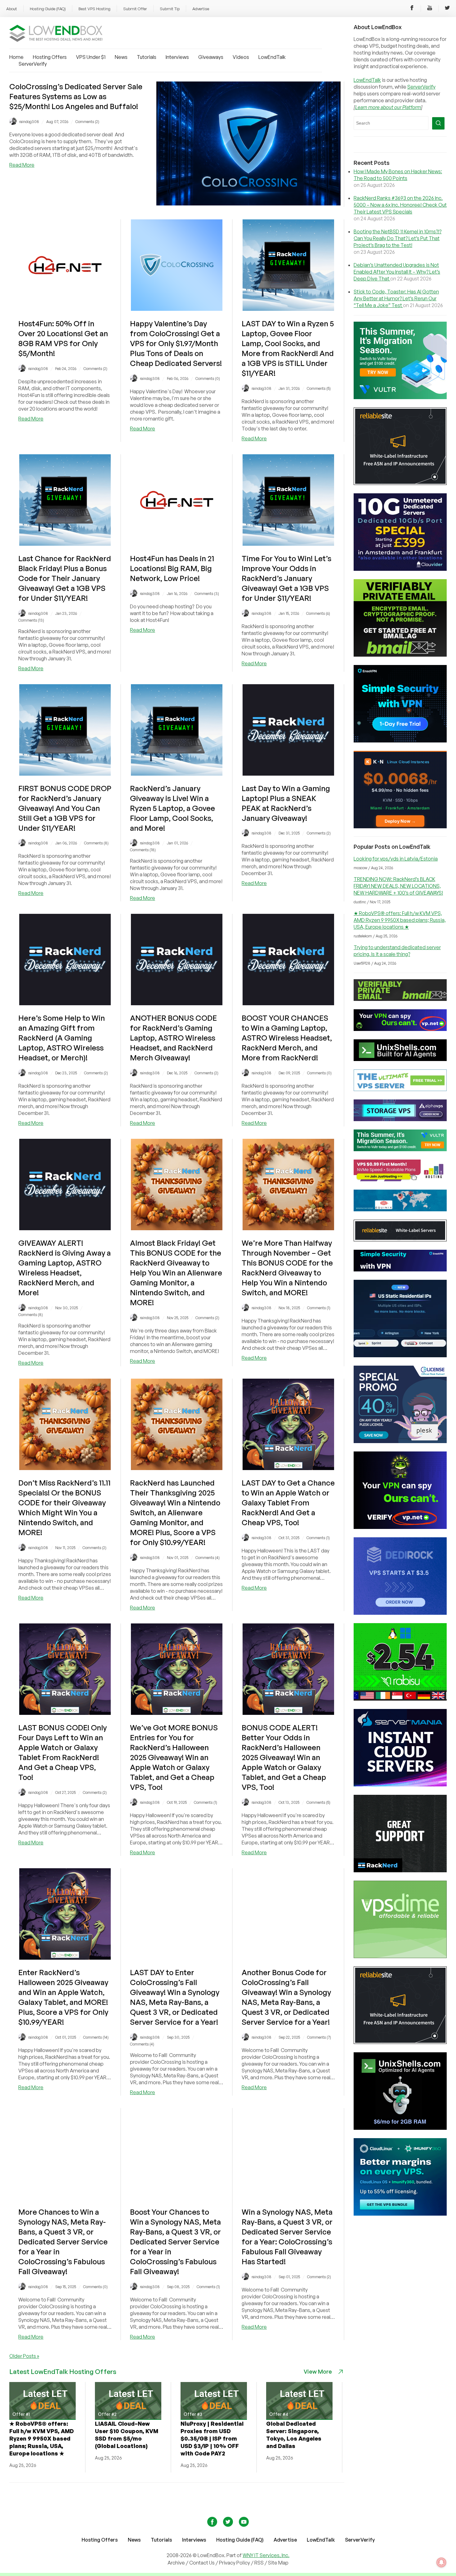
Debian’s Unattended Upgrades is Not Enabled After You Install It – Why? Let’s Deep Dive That (397, 272)
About (12, 9)
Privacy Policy (235, 2563)
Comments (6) (318, 613)
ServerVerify (33, 64)
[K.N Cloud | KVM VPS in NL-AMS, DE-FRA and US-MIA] (400, 826)
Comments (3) (207, 594)
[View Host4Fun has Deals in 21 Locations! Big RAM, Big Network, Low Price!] (177, 544)
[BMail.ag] (400, 655)
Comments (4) (208, 1558)
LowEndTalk (272, 57)
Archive (176, 2563)
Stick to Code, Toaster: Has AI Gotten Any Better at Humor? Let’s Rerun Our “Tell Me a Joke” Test (396, 298)
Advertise (201, 9)
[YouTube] (430, 9)
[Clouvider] (400, 569)
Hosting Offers (50, 57)
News (121, 57)
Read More (22, 165)
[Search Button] (438, 123)
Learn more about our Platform (388, 107)
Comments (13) (31, 620)
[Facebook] (412, 9)
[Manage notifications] (441, 2562)
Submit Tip (170, 9)
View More (318, 2371)
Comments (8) (96, 843)
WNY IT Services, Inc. (266, 2555)
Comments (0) (208, 379)
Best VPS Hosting (94, 9)
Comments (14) (96, 2037)
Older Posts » (24, 2356)
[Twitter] (447, 9)
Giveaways (211, 57)
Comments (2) (87, 122)
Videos (241, 57)
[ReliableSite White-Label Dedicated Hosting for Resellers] (400, 483)
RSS (259, 2563)
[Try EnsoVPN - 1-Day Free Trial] (400, 741)
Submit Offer (135, 9)
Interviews (177, 57)
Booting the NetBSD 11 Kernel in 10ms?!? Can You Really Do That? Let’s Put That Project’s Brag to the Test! (398, 238)
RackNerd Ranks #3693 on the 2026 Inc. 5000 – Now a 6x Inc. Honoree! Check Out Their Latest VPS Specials (400, 205)
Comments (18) (143, 850)
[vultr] (400, 397)
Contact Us (202, 2563)
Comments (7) (319, 2037)
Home (16, 57)
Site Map (278, 2563)
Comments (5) (319, 388)
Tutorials (147, 57)
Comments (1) (319, 1308)
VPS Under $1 (91, 57)
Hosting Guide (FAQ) (48, 9)
